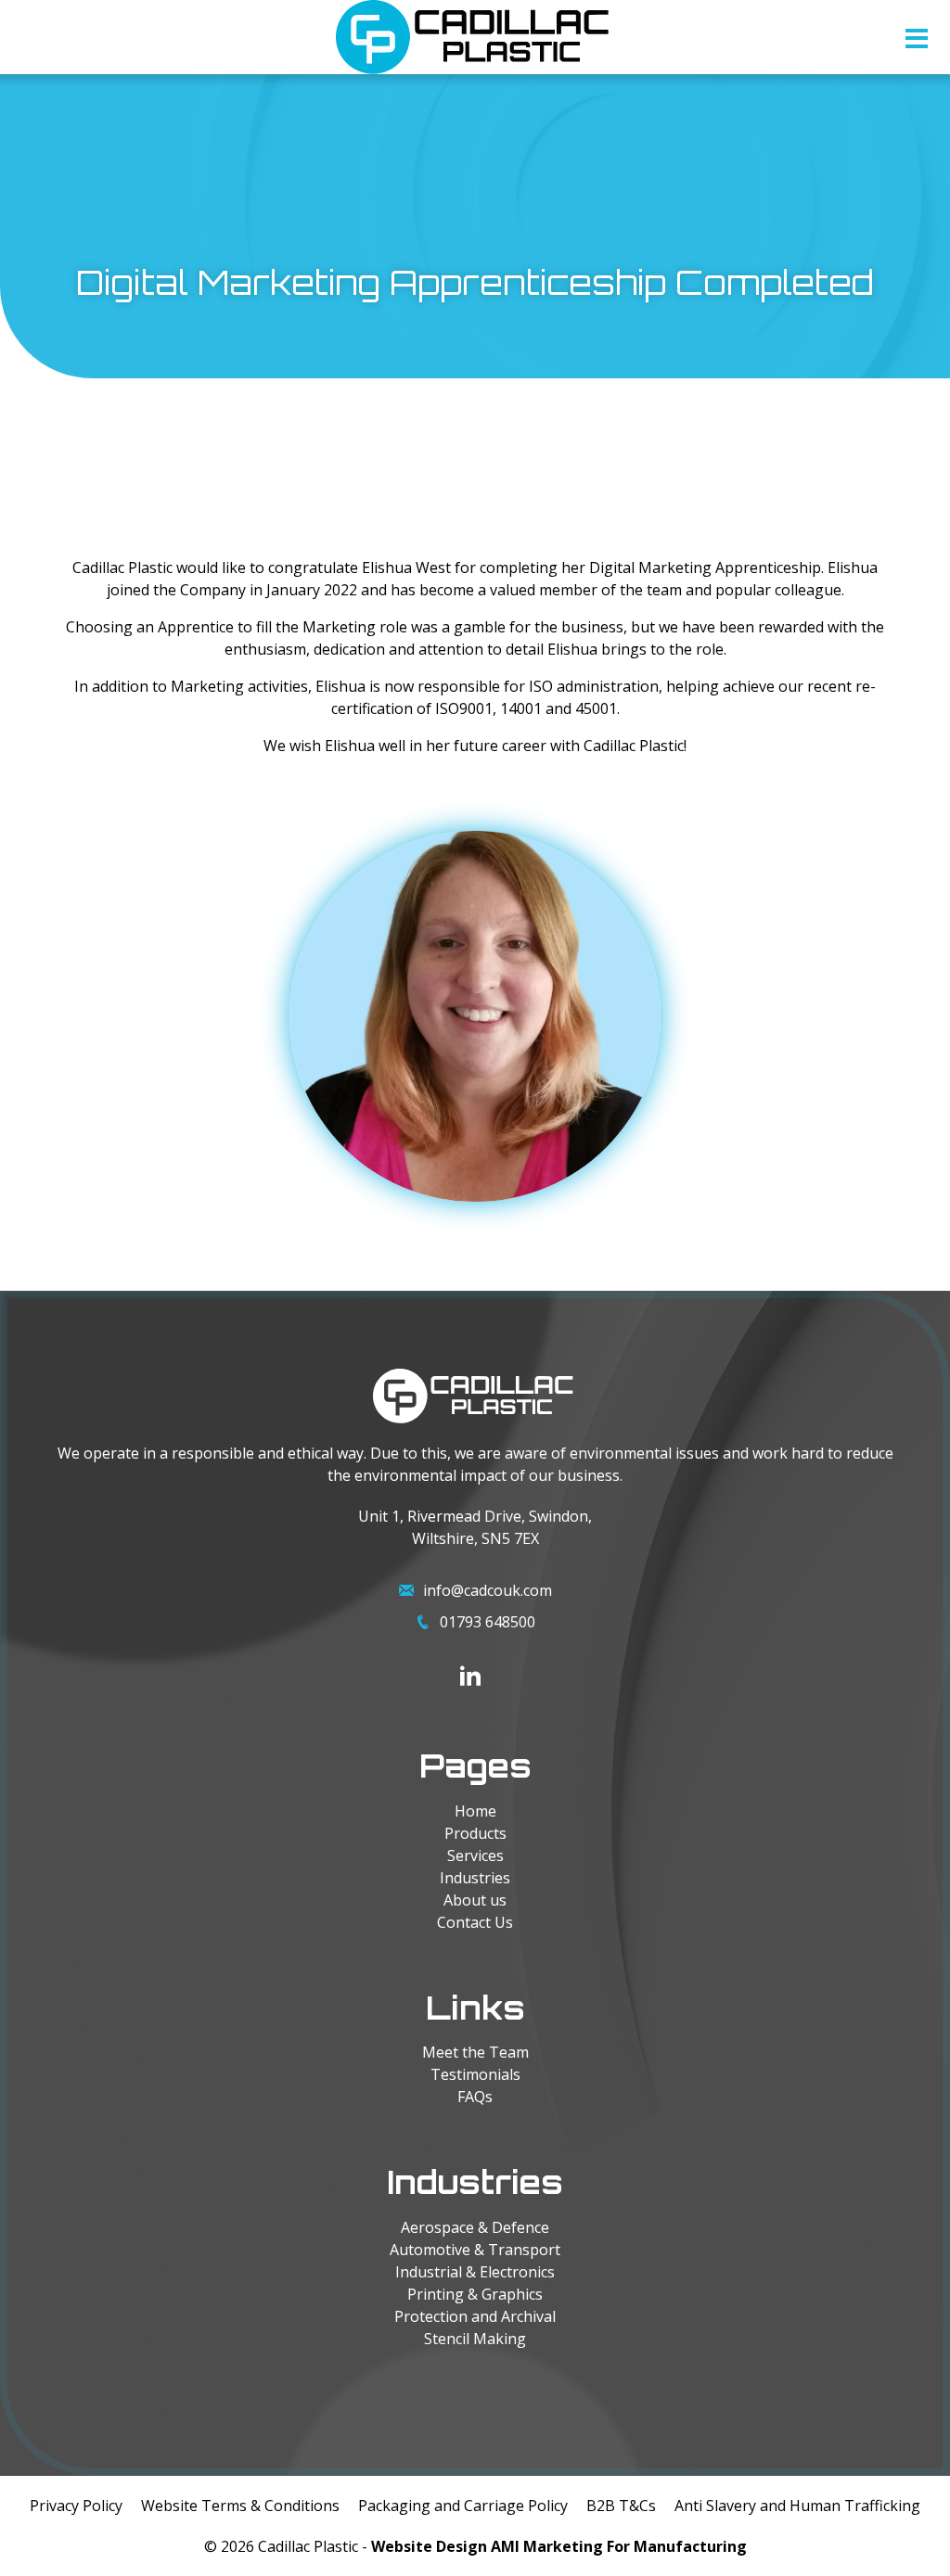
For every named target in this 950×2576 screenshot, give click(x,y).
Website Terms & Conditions (240, 2506)
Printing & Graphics (475, 2294)
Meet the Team (475, 2052)
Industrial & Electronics (475, 2272)
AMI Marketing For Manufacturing (619, 2546)
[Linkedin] (470, 1676)
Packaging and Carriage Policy (463, 2506)
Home (475, 1811)
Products (475, 1833)
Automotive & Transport (475, 2250)
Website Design (429, 2546)
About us (475, 1900)
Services (475, 1855)
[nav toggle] (917, 43)
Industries (475, 1878)
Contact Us (475, 1922)
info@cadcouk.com (488, 1590)
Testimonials (475, 2074)
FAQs (475, 2097)
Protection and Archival (475, 2316)
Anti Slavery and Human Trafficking (797, 2506)
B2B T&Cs (621, 2506)
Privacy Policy (76, 2506)
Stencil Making (475, 2339)
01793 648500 (488, 1622)
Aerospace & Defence (475, 2227)
